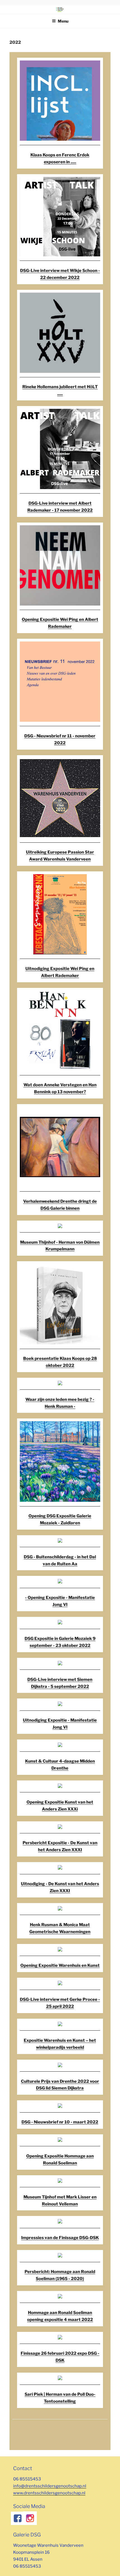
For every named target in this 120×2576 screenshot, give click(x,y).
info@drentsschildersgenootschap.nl (50, 2486)
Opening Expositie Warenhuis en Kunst (60, 1965)
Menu (63, 21)
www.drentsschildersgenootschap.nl (49, 2493)
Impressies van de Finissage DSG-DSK (60, 2238)
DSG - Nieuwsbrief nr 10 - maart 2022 (60, 2122)
